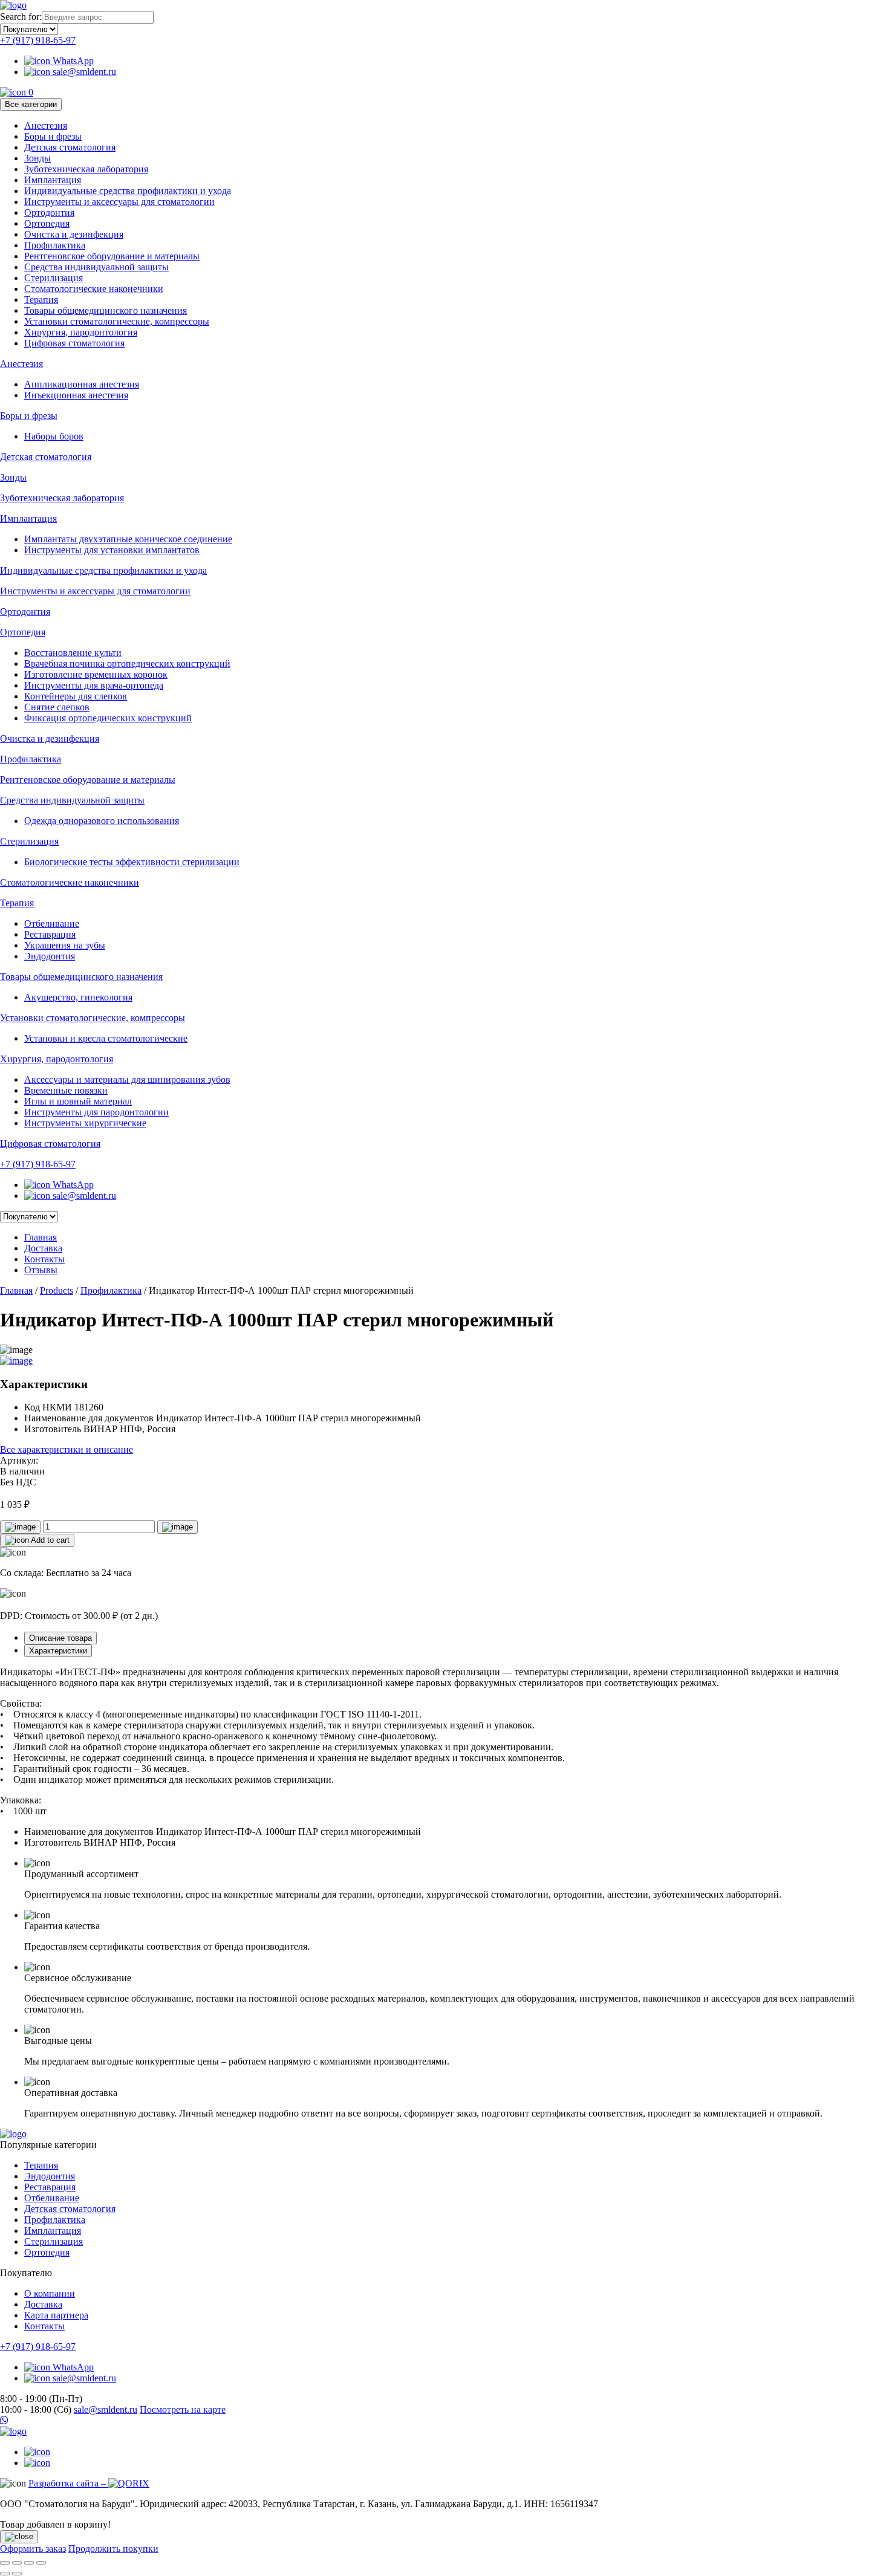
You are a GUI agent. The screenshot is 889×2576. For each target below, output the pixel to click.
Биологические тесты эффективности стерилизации (132, 862)
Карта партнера (56, 2315)
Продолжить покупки (113, 2548)
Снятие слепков (57, 707)
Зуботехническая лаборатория (86, 169)
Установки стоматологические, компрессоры (117, 321)
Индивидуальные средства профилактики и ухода (128, 191)
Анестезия (46, 125)
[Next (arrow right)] (17, 2574)
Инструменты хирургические (85, 1123)
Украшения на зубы (65, 945)
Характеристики (58, 1651)
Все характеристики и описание (67, 1449)
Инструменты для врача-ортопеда (94, 685)
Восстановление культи (73, 653)
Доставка (43, 1248)
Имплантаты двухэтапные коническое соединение (128, 539)
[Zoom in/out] (41, 2563)
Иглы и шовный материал (78, 1101)
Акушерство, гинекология (78, 997)
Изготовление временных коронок (96, 674)
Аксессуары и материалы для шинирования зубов (127, 1079)
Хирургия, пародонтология (81, 332)
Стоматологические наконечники (94, 289)
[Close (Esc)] (5, 2563)
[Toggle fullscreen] (29, 2563)
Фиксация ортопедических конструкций (108, 718)
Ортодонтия (49, 213)
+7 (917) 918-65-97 (38, 40)
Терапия (41, 300)
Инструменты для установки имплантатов (112, 550)
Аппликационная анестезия (82, 384)
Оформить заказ (33, 2548)
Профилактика (55, 245)
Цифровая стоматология (74, 343)
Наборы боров (54, 436)
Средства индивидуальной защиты (96, 267)
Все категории (31, 104)
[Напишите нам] (444, 2421)
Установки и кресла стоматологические (106, 1038)
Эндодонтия (50, 956)
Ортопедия (47, 223)
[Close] (19, 2537)
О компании (50, 2293)
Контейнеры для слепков (76, 696)
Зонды (37, 158)
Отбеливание (52, 923)
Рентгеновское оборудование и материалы (112, 256)
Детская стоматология (70, 147)
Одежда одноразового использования (102, 821)
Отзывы (41, 1270)
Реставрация (50, 934)
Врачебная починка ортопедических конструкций (127, 663)
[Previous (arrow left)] (5, 2574)
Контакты (44, 1259)
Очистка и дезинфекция (74, 234)
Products (57, 1290)
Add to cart (49, 1540)
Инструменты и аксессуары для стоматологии (119, 202)
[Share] (17, 2563)
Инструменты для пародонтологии (96, 1112)
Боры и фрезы (53, 136)
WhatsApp (72, 61)
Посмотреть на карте (183, 2409)
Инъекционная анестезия (76, 395)
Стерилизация (54, 278)
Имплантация (53, 180)
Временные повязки (66, 1090)
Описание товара (60, 1638)
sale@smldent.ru (83, 72)
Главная (41, 1237)
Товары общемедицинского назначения (106, 310)
